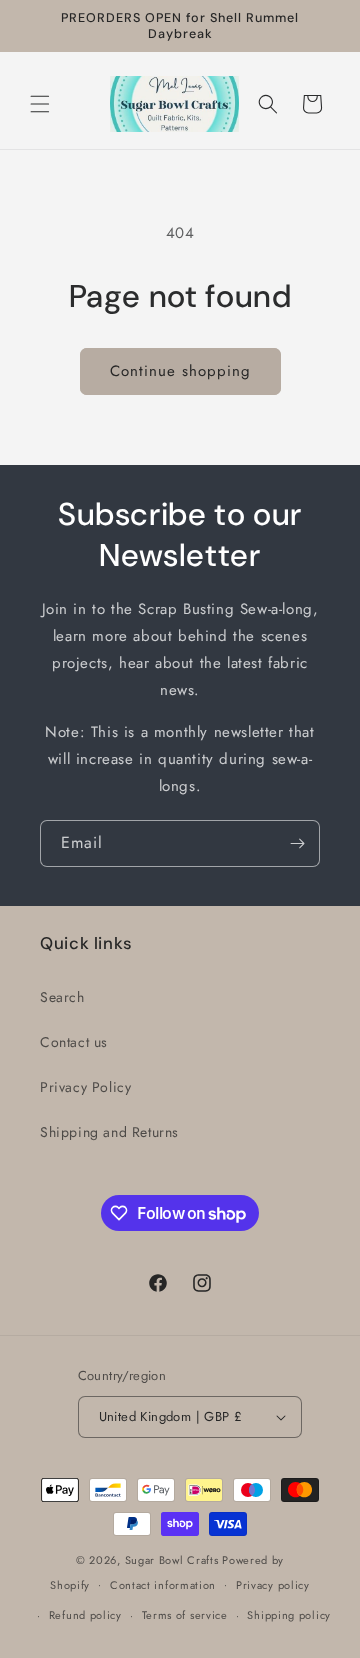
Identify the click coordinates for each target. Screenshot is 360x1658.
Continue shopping (180, 371)
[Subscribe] (297, 843)
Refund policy (85, 1615)
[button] (40, 104)
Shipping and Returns (109, 1132)
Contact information (163, 1585)
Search (62, 997)
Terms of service (185, 1615)
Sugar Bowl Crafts (172, 1560)
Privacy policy (273, 1585)
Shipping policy (289, 1615)
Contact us (74, 1042)
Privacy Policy (85, 1087)
